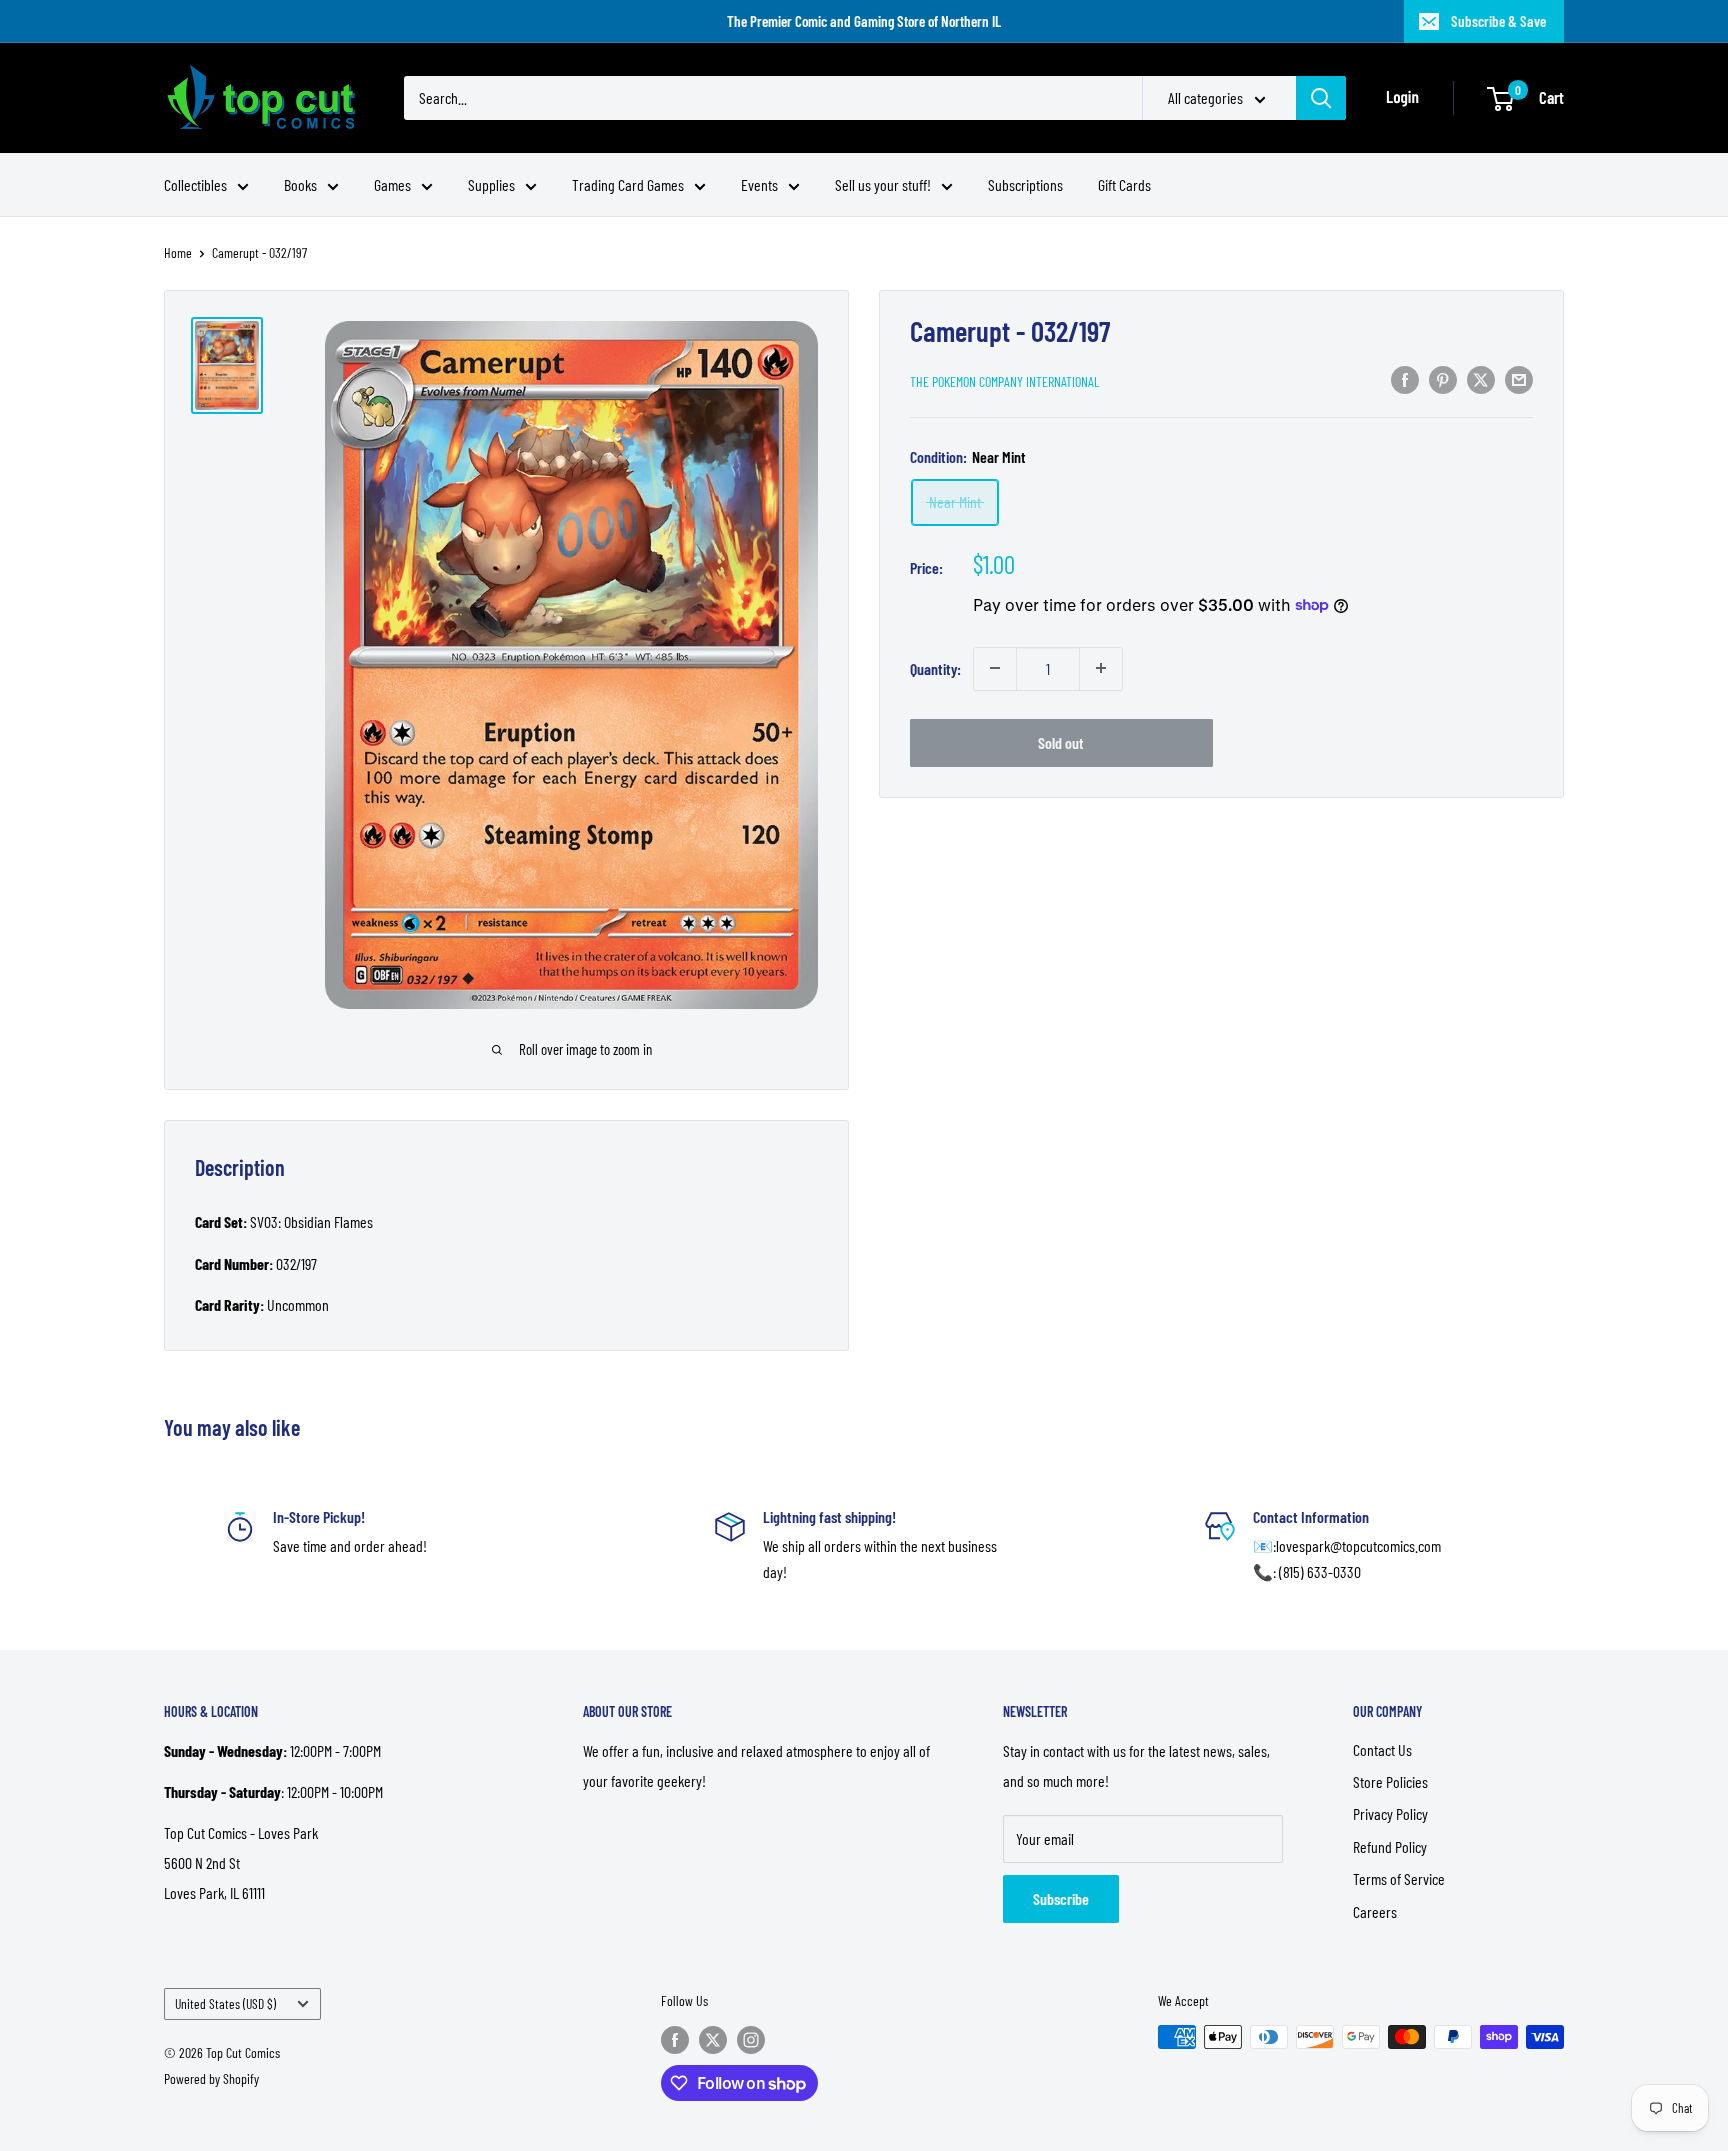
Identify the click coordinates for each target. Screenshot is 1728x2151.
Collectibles (195, 184)
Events (759, 184)
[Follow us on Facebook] (675, 2039)
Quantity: (935, 667)
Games (392, 184)
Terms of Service (1399, 1878)
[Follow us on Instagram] (751, 2039)
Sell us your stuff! (883, 184)
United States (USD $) (225, 2003)
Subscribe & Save (1498, 21)
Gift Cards (1124, 184)
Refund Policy (1390, 1846)
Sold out (1061, 741)
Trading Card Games (628, 184)
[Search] (1321, 98)
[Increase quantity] (1101, 668)
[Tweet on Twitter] (1481, 378)
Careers (1375, 1911)
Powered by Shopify (211, 2078)
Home (178, 252)
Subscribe (1061, 1898)
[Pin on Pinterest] (1443, 378)
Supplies (491, 184)
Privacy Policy (1390, 1813)
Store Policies (1390, 1781)
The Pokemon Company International (1005, 380)
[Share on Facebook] (1405, 378)
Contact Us (1382, 1749)
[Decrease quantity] (995, 668)
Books (300, 184)
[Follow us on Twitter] (713, 2039)
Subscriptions (1025, 184)
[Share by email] (1519, 378)
